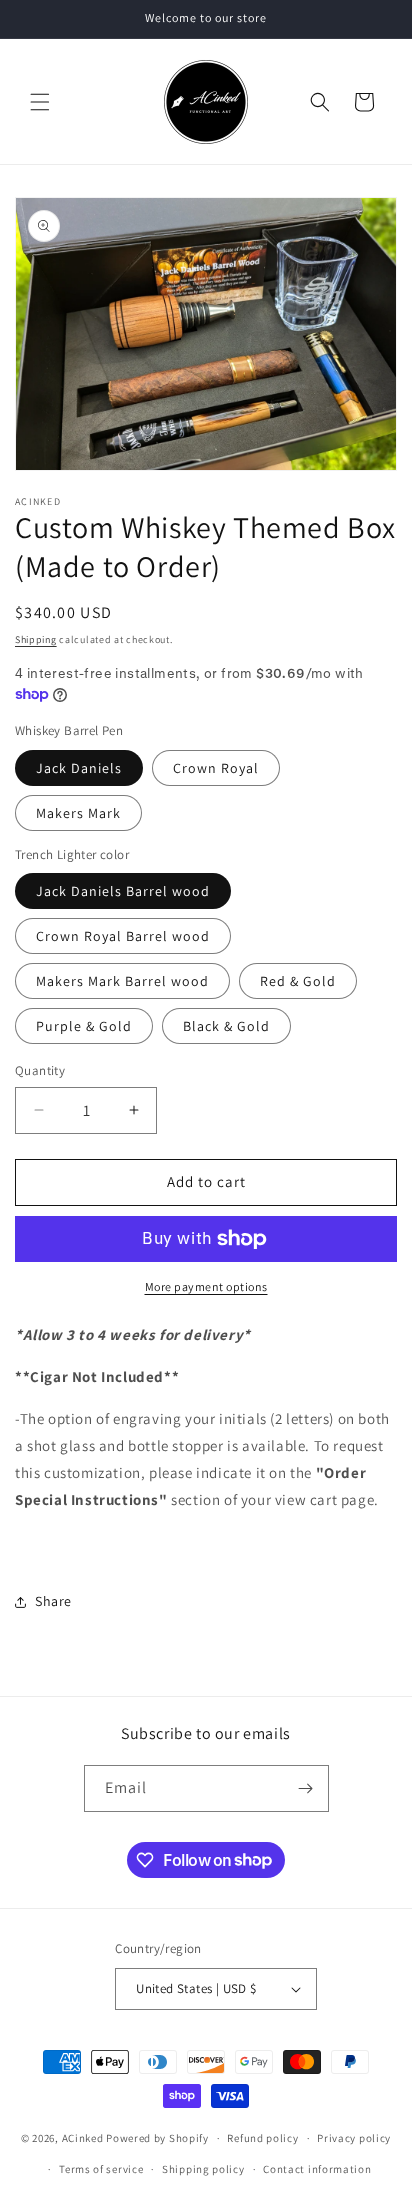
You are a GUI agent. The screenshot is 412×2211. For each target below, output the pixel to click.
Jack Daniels (79, 768)
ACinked (83, 2138)
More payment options (206, 1286)
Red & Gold (298, 981)
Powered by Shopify (157, 2138)
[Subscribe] (306, 1788)
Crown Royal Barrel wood (123, 936)
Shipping (36, 639)
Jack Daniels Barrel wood (123, 891)
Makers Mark (78, 813)
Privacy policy (354, 2138)
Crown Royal (216, 768)
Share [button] (53, 1601)
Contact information (317, 2169)
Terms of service (101, 2169)
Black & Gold (226, 1026)
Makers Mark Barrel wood (122, 981)
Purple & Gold (84, 1026)
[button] (40, 102)
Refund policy (262, 2138)
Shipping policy (203, 2169)
